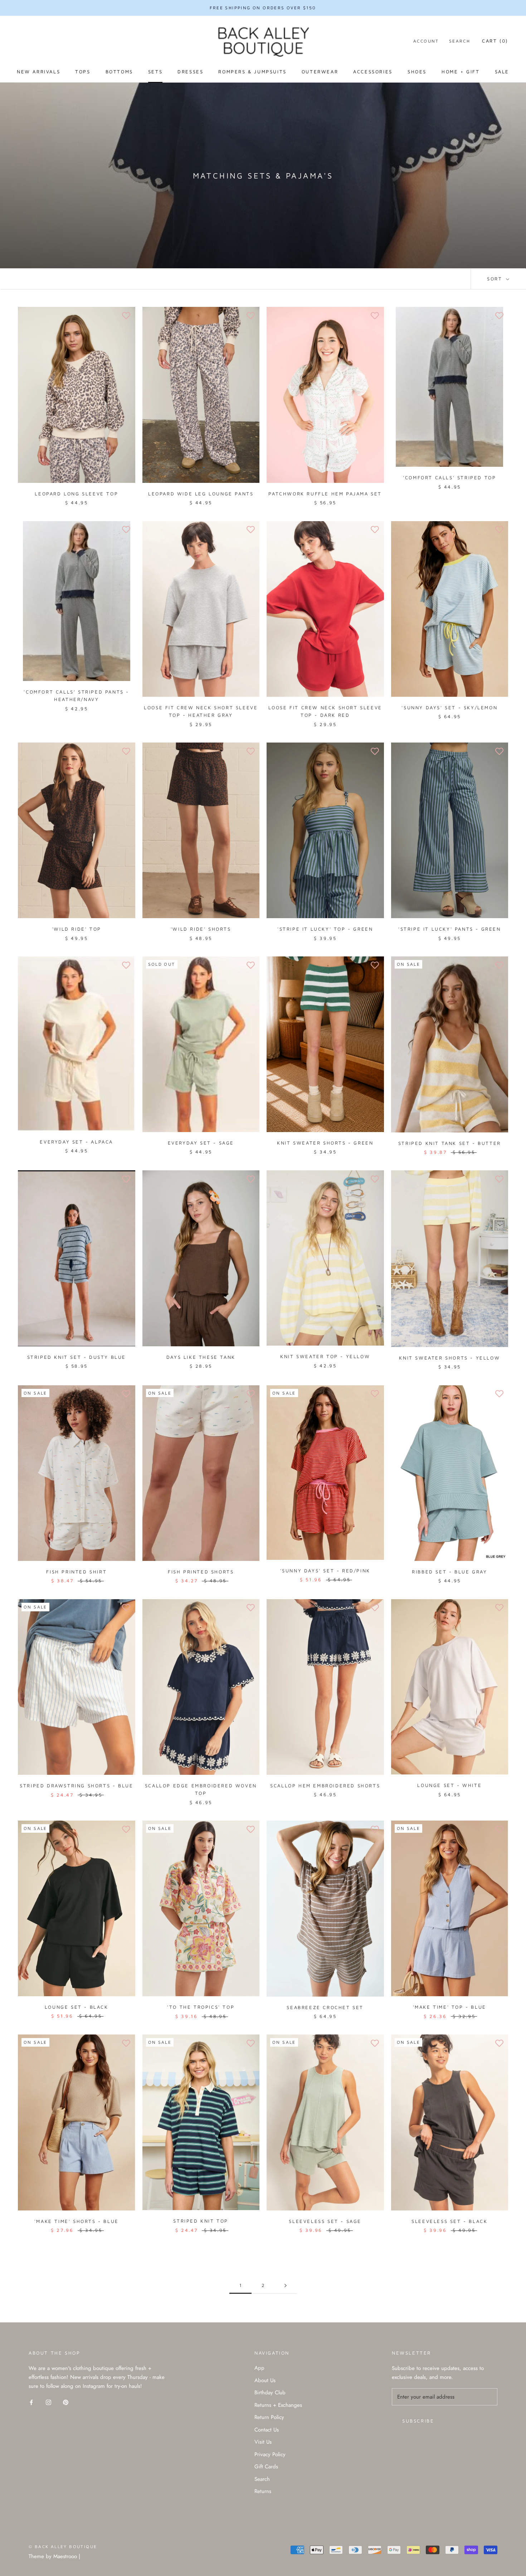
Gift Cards (266, 2467)
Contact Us (267, 2430)
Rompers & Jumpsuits (252, 72)
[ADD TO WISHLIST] (126, 316)
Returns (263, 2491)
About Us (265, 2380)
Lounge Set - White (449, 1785)
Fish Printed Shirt (76, 1572)
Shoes (417, 72)
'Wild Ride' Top (77, 929)
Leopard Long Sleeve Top (76, 494)
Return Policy (269, 2417)
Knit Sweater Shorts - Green (325, 1143)
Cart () (495, 41)
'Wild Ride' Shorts (201, 929)
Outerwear (320, 72)
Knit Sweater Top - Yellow (325, 1356)
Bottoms (119, 72)
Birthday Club (270, 2393)
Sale (502, 72)
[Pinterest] (66, 2402)
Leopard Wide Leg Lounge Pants (201, 494)
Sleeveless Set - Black (449, 2221)
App (259, 2368)
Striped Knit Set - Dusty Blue (77, 1357)
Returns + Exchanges (278, 2405)
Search (460, 41)
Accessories (373, 72)
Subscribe (418, 2421)
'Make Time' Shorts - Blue (77, 2221)
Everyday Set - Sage (201, 1143)
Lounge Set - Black (77, 2007)
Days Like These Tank (201, 1357)
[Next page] (286, 2286)
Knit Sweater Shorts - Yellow (449, 1358)
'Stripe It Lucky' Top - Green (325, 929)
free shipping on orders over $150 (263, 8)
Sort (496, 279)
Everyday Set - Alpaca (76, 1142)
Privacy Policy (270, 2454)
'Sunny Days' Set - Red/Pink (325, 1571)
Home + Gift (461, 72)
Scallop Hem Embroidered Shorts (325, 1786)
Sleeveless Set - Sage (325, 2221)
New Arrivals (38, 72)
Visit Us (263, 2442)
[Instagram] (48, 2402)
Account (426, 41)
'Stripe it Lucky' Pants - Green (450, 929)
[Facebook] (31, 2402)
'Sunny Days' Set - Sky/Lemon (449, 707)
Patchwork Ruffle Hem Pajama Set (325, 494)
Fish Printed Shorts (201, 1572)
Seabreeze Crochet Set (325, 2007)
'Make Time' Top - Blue (450, 2007)
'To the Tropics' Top (201, 2007)
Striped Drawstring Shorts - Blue (76, 1786)
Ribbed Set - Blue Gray (449, 1572)
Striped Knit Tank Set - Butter (450, 1143)
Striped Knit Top (201, 2221)
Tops (83, 72)
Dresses (190, 72)
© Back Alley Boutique (63, 2546)
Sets (155, 72)
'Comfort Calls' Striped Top (449, 478)
